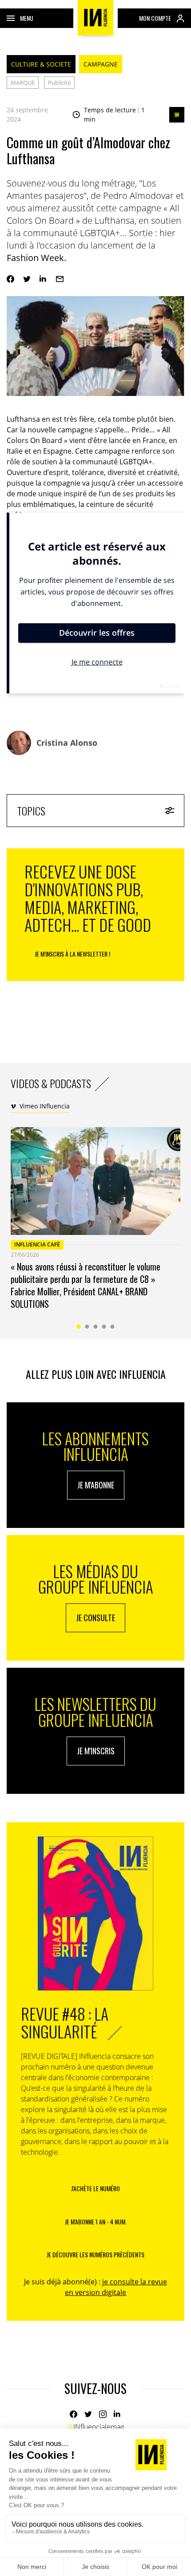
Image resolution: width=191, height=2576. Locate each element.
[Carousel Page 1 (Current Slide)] (79, 1327)
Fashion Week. (36, 258)
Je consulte (95, 1618)
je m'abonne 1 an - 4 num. (96, 2222)
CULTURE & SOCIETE (41, 64)
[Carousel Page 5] (113, 1327)
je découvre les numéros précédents (95, 2254)
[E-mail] (60, 279)
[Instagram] (103, 2414)
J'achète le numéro (95, 2188)
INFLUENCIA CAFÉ (37, 1244)
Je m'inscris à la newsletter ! (72, 954)
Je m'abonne (96, 1485)
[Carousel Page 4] (104, 1327)
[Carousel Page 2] (87, 1327)
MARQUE (23, 83)
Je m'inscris (96, 1751)
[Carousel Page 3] (96, 1327)
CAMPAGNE (101, 64)
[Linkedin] (43, 279)
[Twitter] (27, 279)
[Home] (95, 18)
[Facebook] (10, 279)
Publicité (59, 83)
